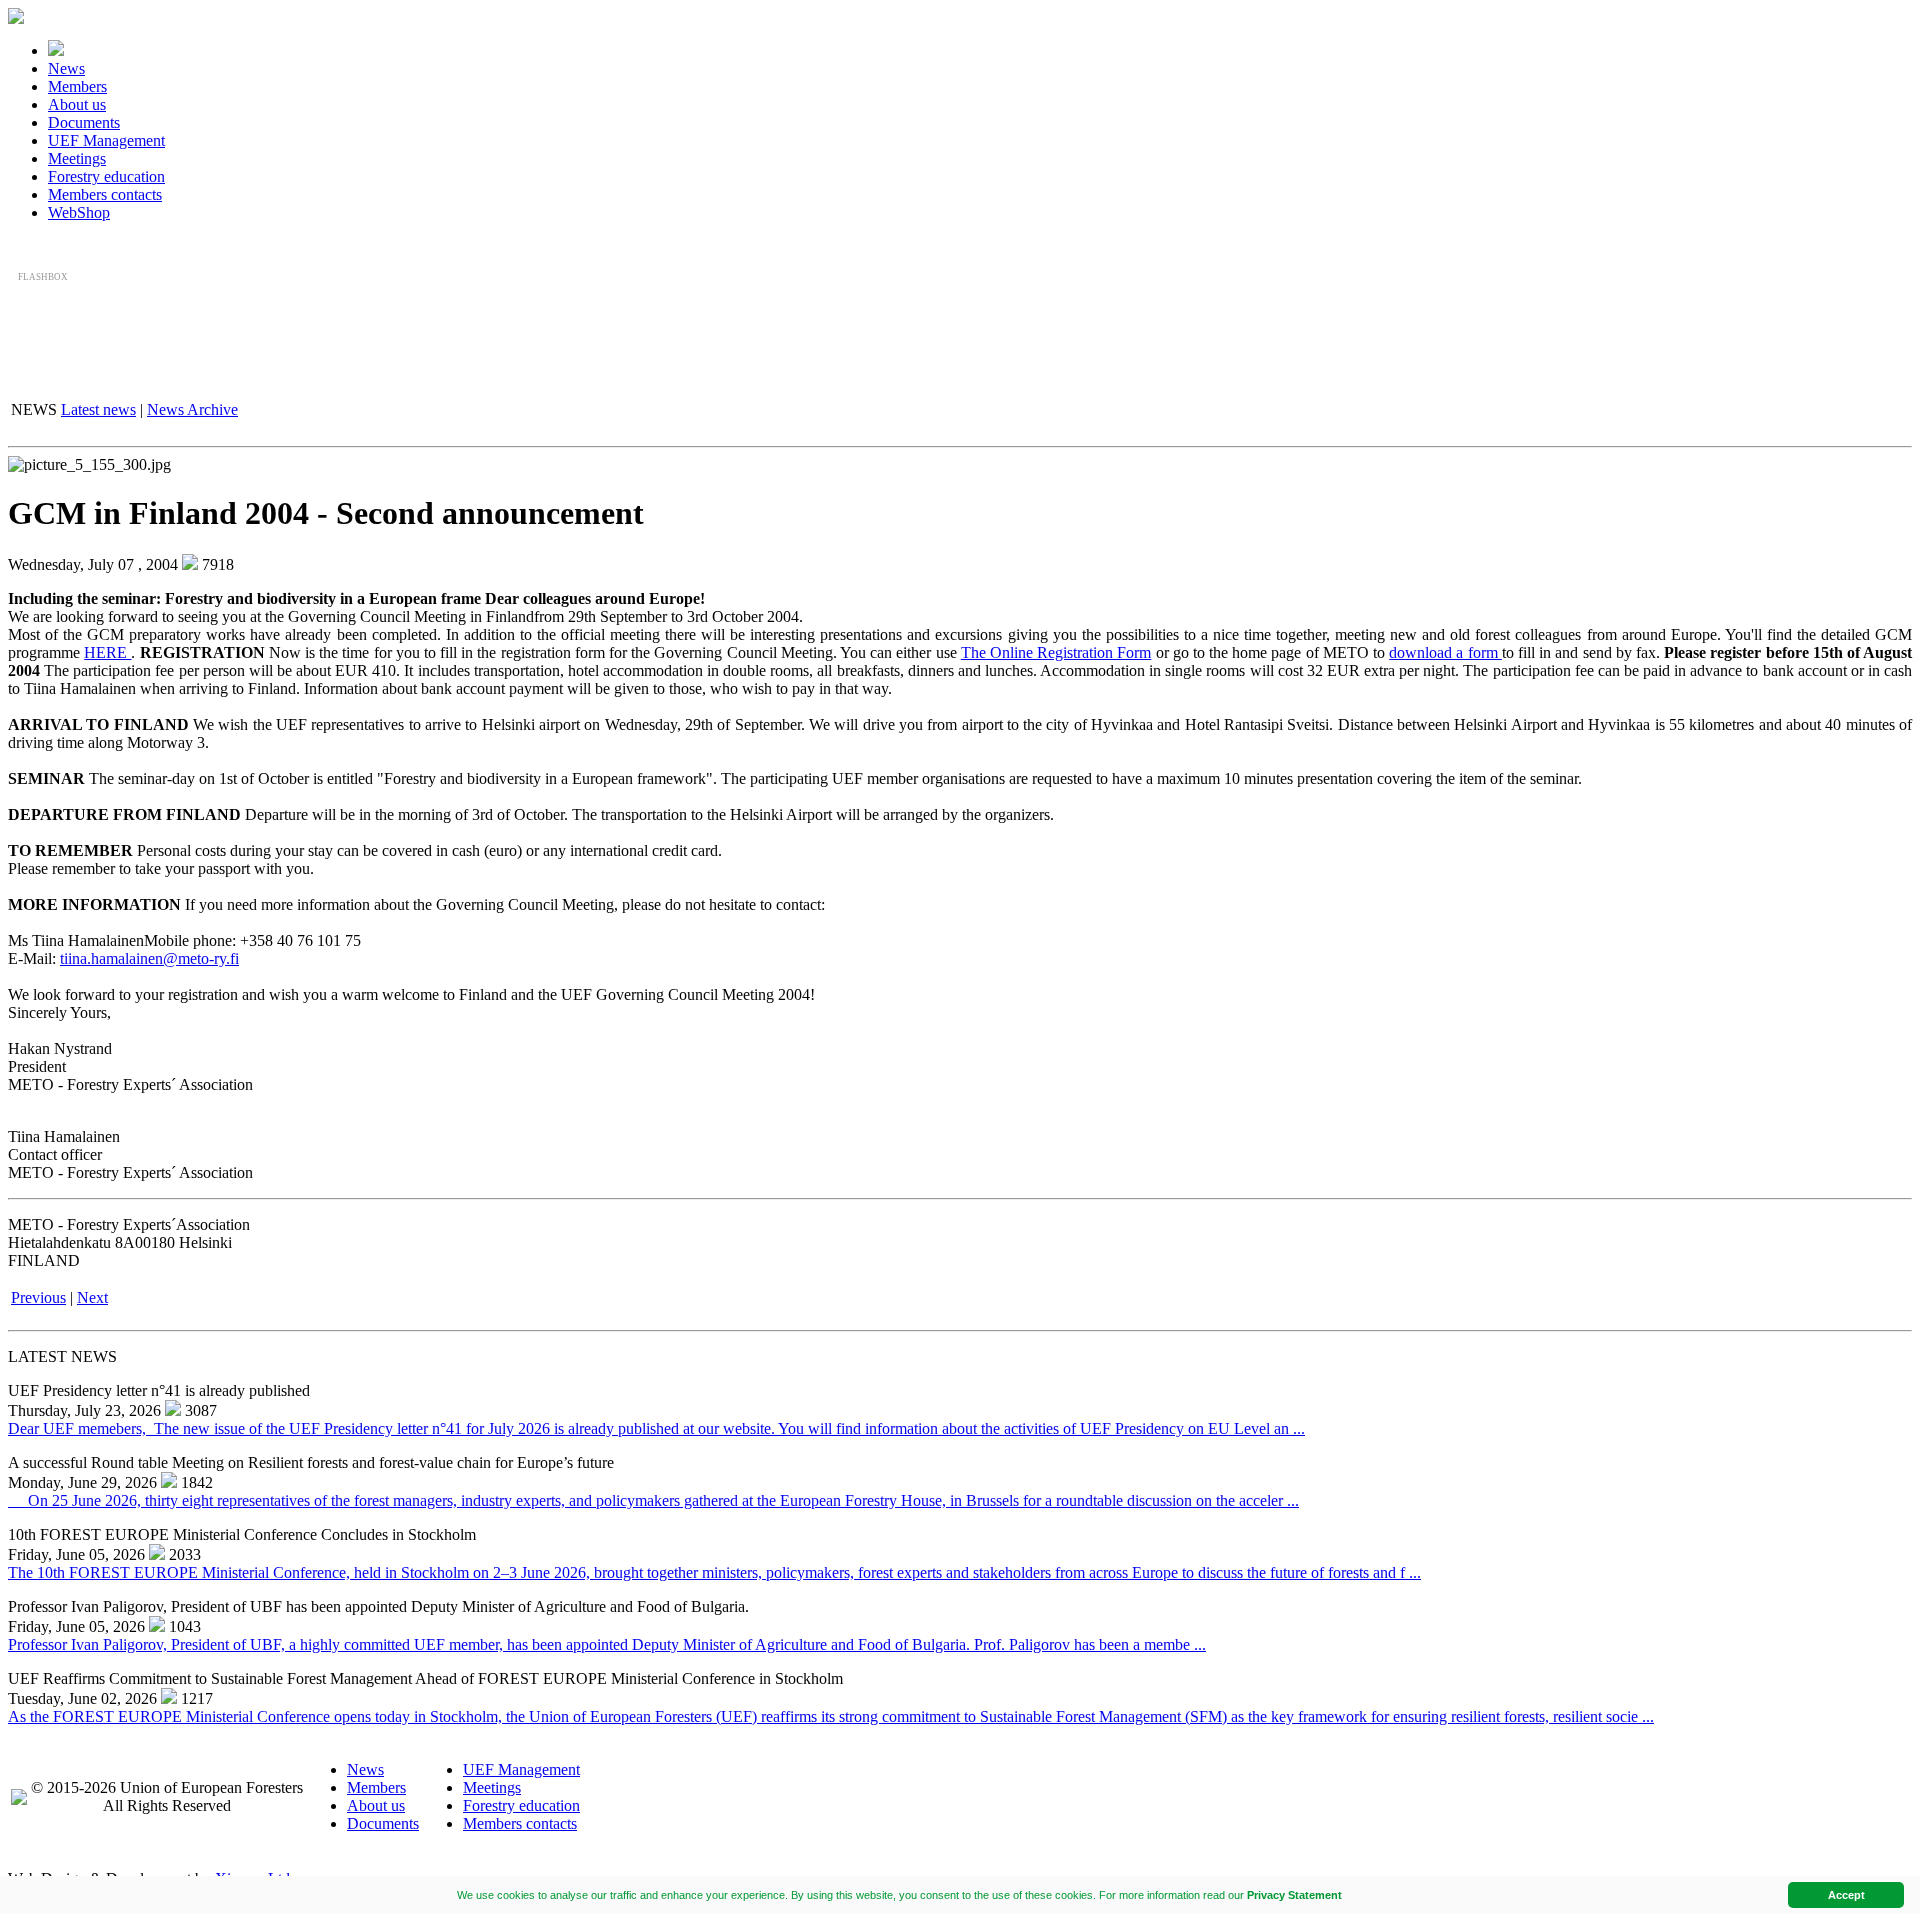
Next (92, 1297)
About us (77, 104)
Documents (84, 122)
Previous (38, 1297)
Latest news (98, 409)
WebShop (79, 212)
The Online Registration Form (1056, 652)
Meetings (77, 158)
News (66, 68)
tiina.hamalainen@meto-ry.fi (149, 958)
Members (77, 86)
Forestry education (106, 176)
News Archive (192, 409)
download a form (1445, 652)
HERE (107, 652)
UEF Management (106, 140)
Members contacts (105, 194)
